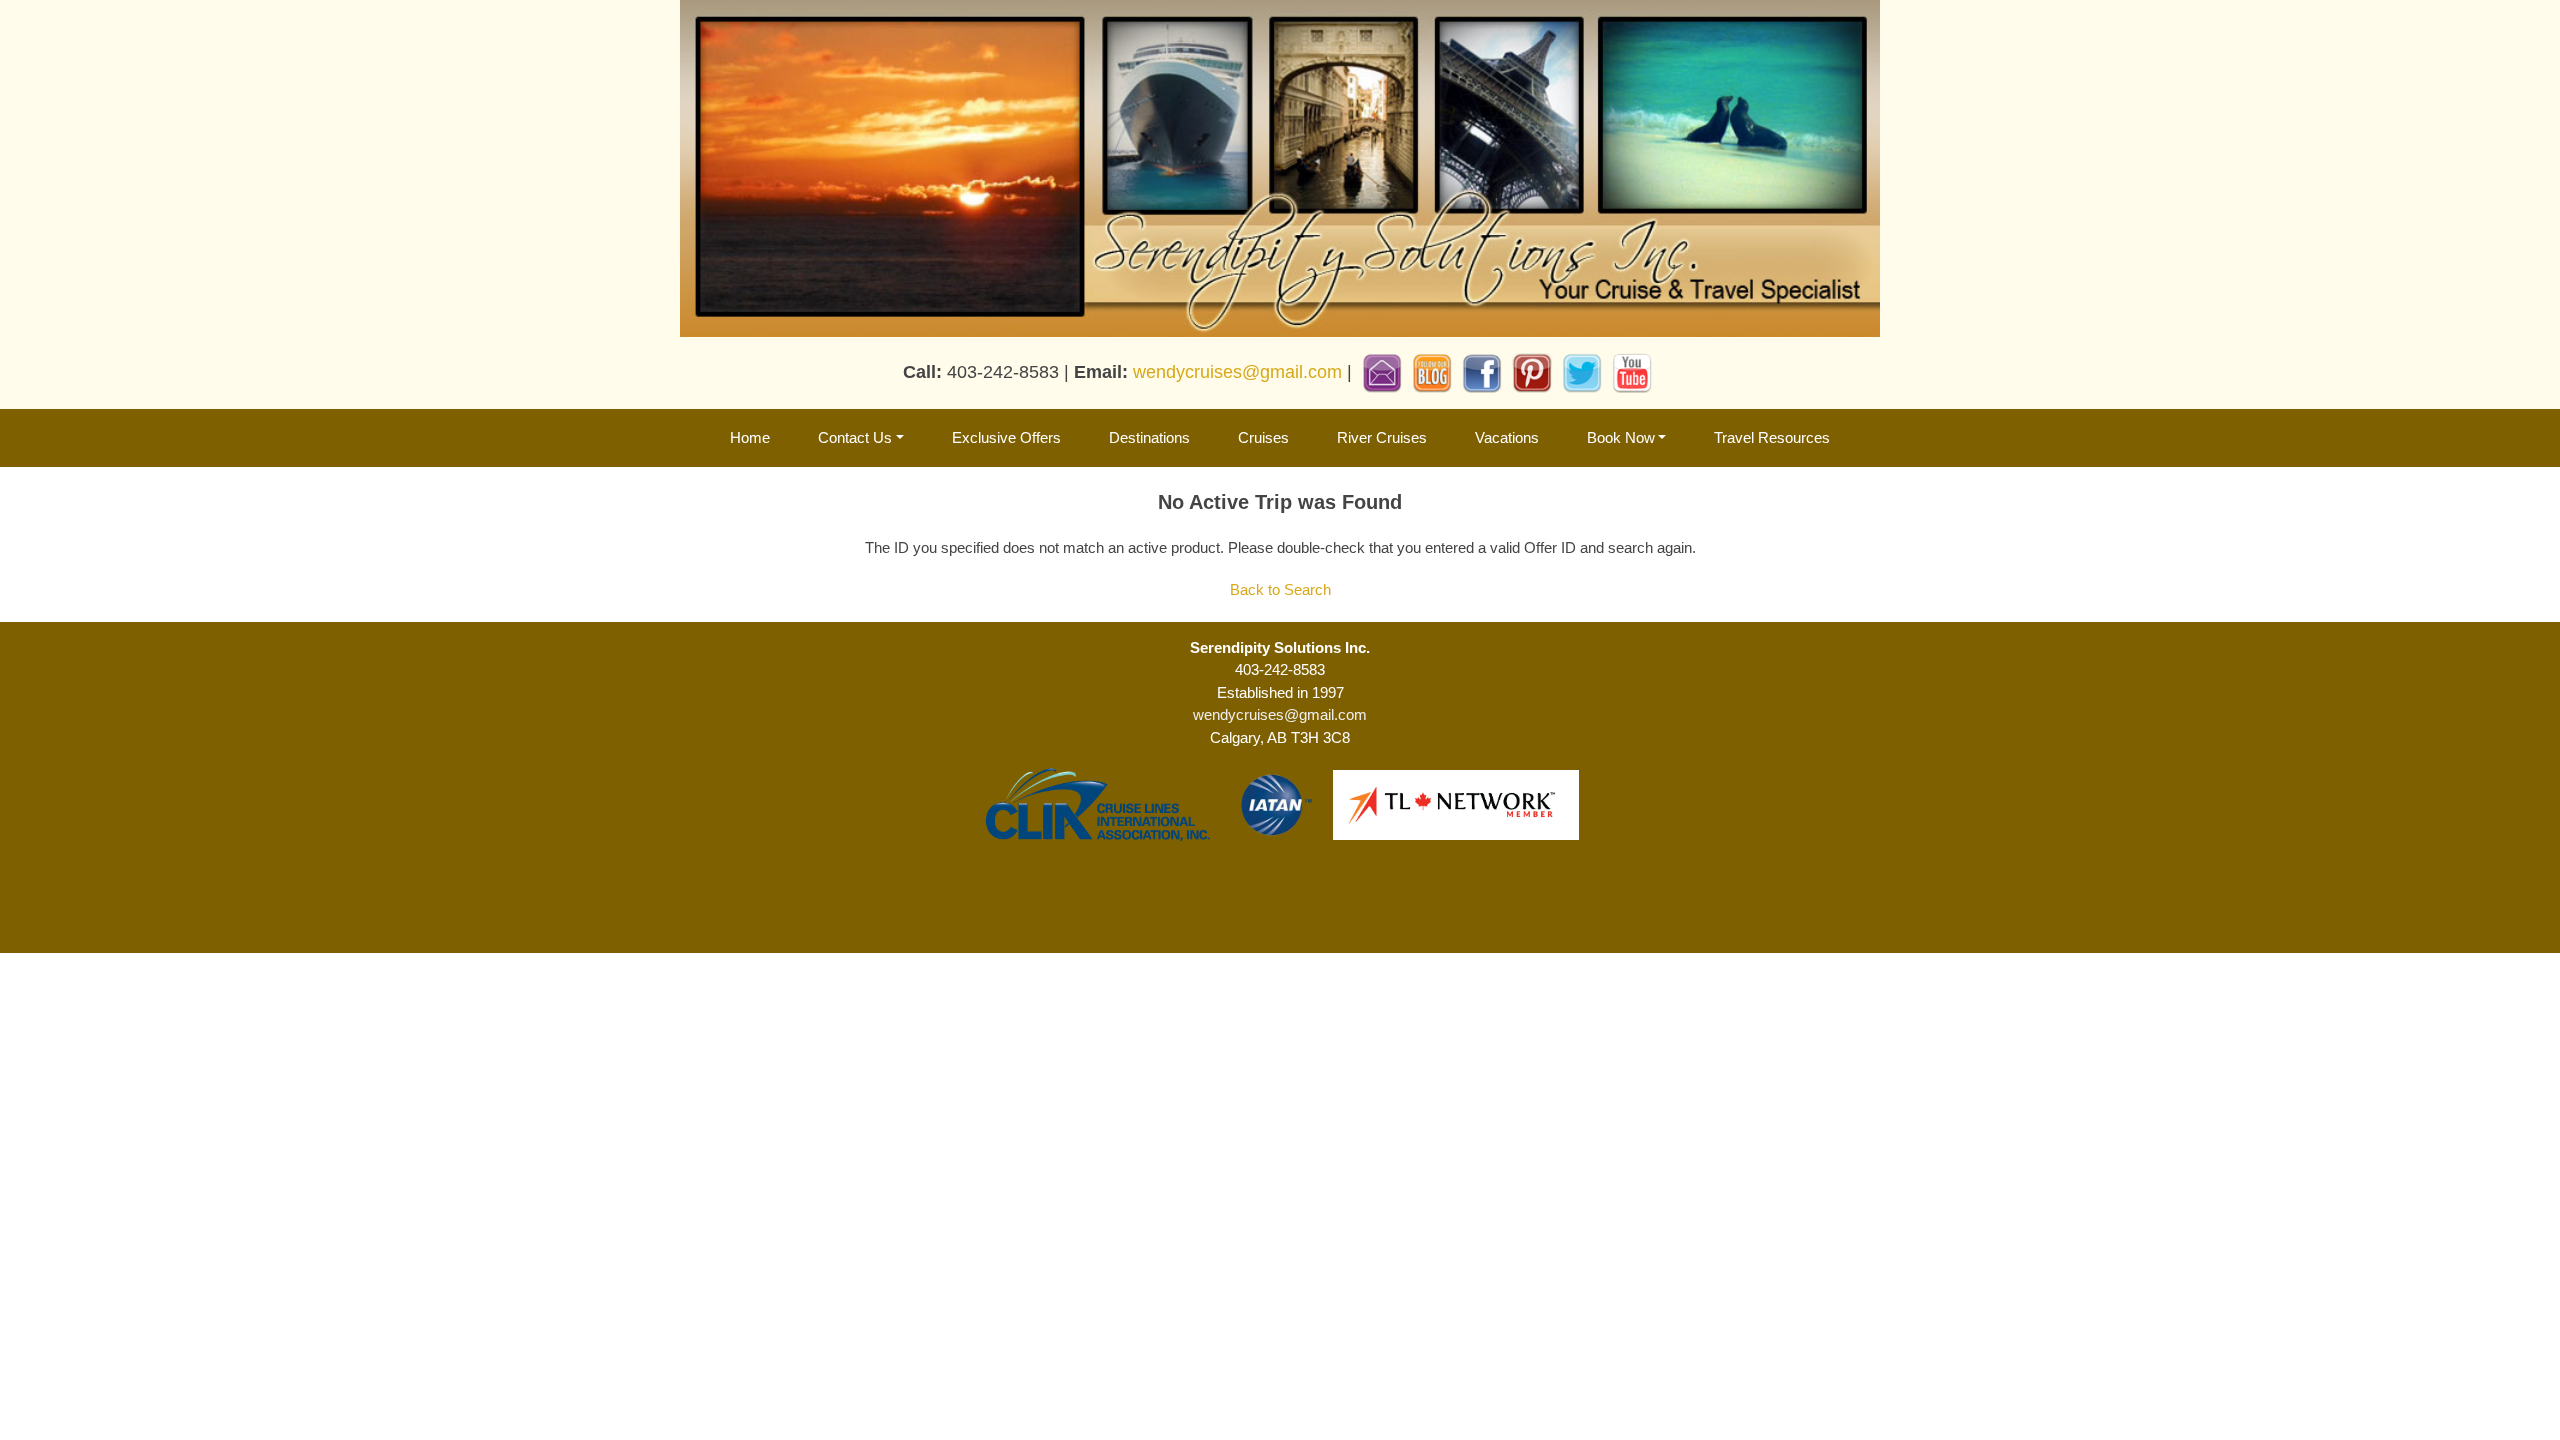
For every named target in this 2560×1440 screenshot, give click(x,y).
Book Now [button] (1621, 437)
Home (750, 437)
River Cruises (1382, 437)
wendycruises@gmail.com (1237, 372)
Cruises (1263, 437)
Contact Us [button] (855, 437)
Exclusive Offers (1006, 437)
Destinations (1149, 437)
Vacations (1507, 437)
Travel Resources (1772, 437)
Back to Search (1280, 589)
